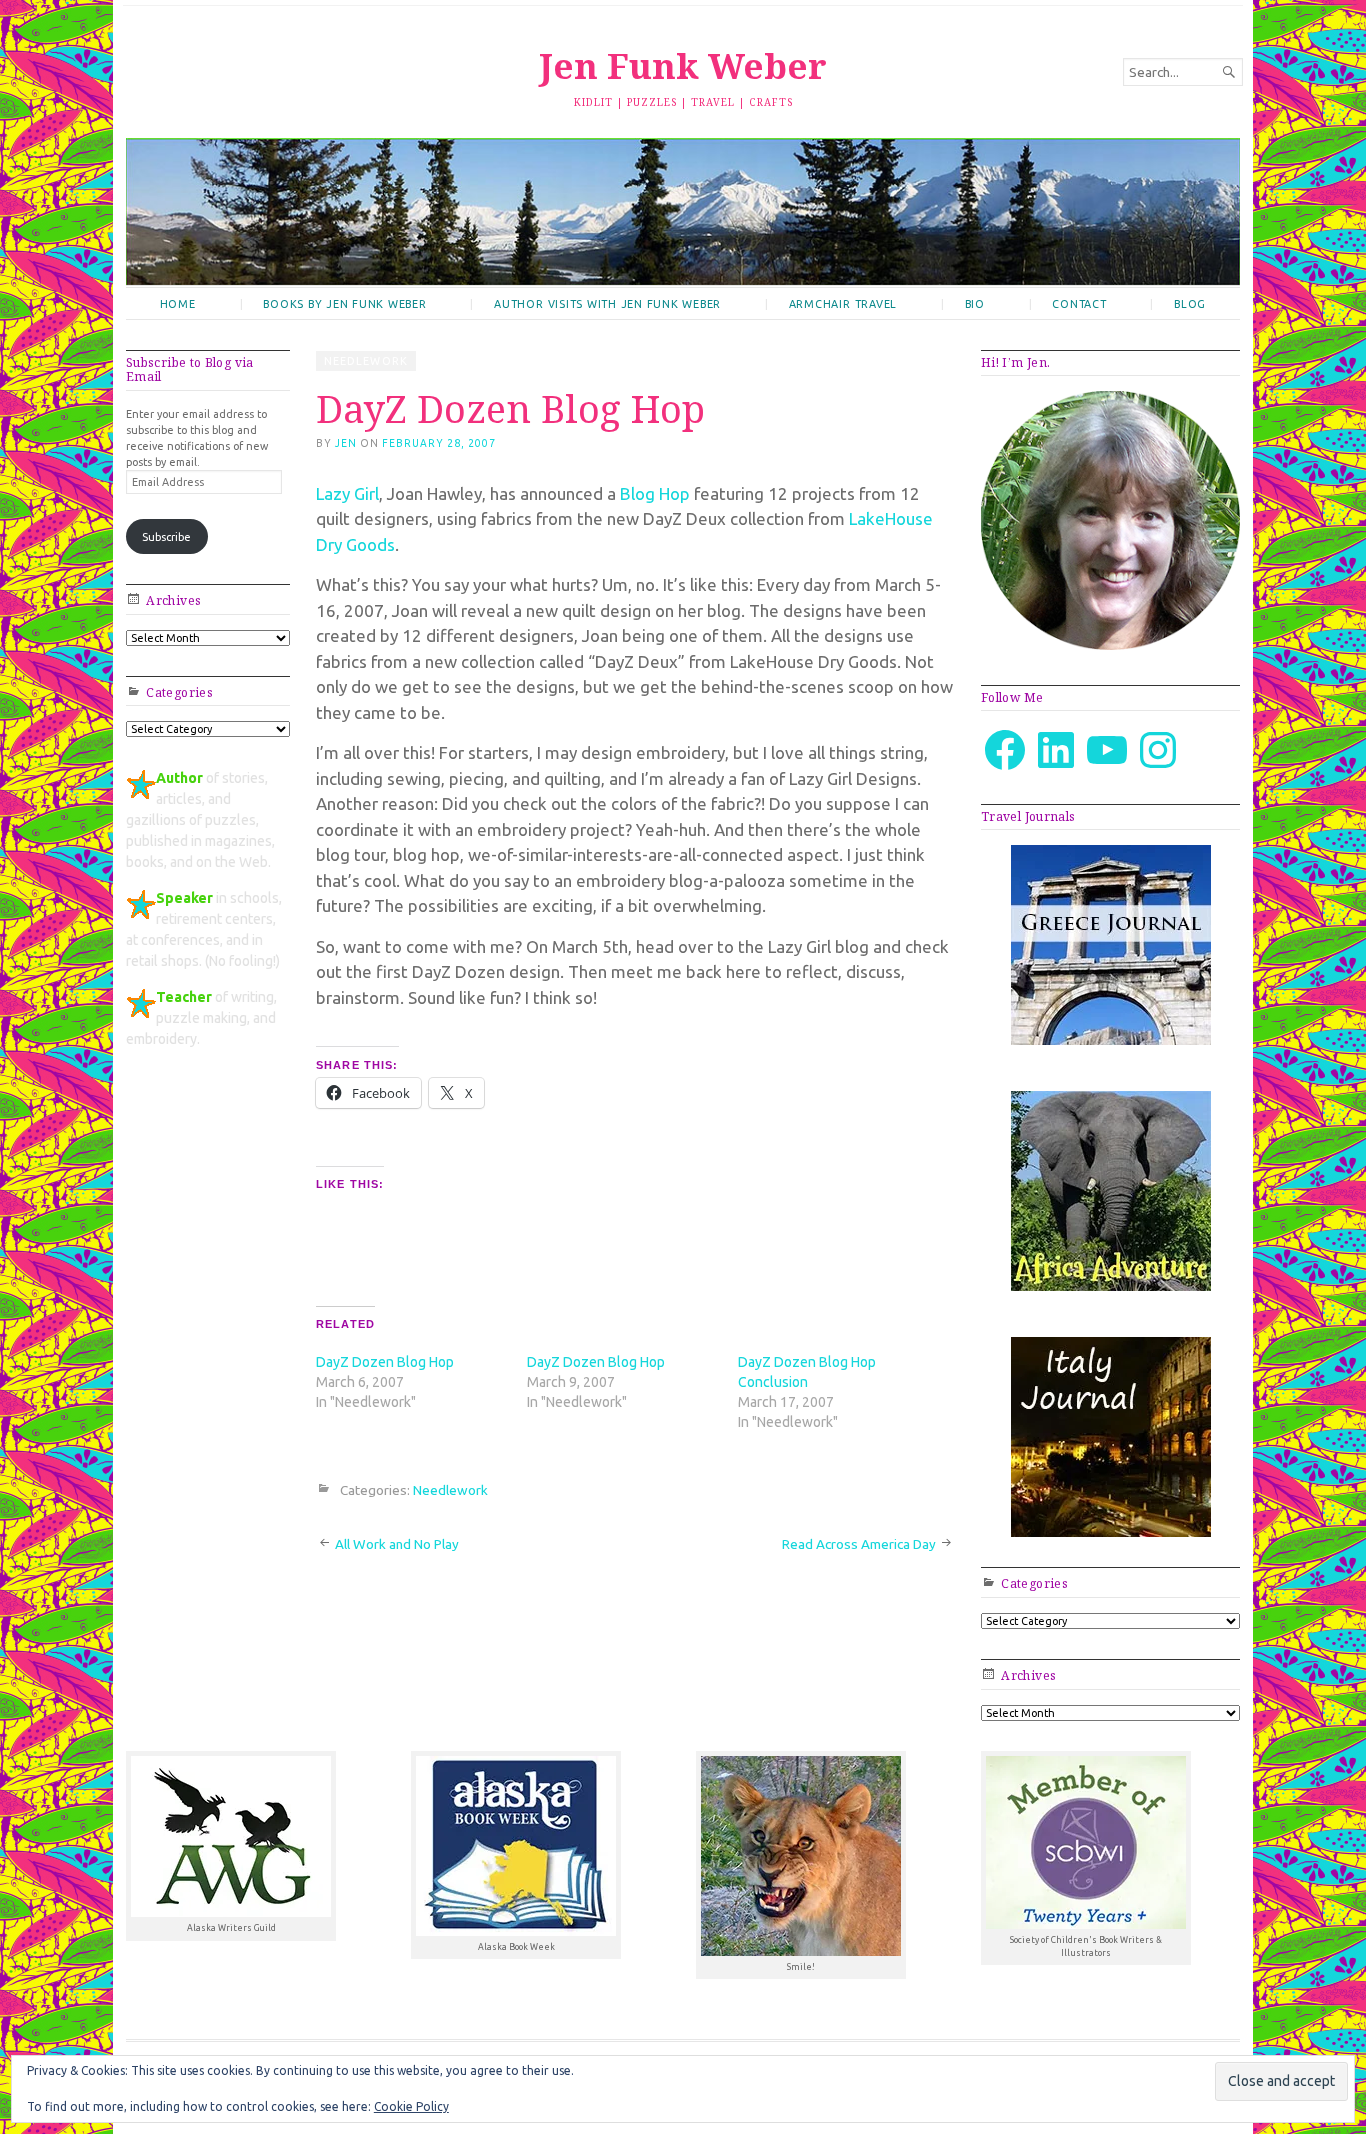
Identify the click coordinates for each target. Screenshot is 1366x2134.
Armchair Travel (843, 304)
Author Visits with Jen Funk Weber (607, 304)
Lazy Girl (347, 493)
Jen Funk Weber (683, 65)
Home (178, 304)
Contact (1079, 304)
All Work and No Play (397, 1544)
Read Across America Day (859, 1544)
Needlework (366, 361)
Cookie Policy (411, 2106)
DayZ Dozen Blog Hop (385, 1362)
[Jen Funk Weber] (683, 211)
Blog (1190, 304)
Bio (975, 304)
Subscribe (166, 537)
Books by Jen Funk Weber (344, 304)
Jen (346, 443)
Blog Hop (655, 493)
